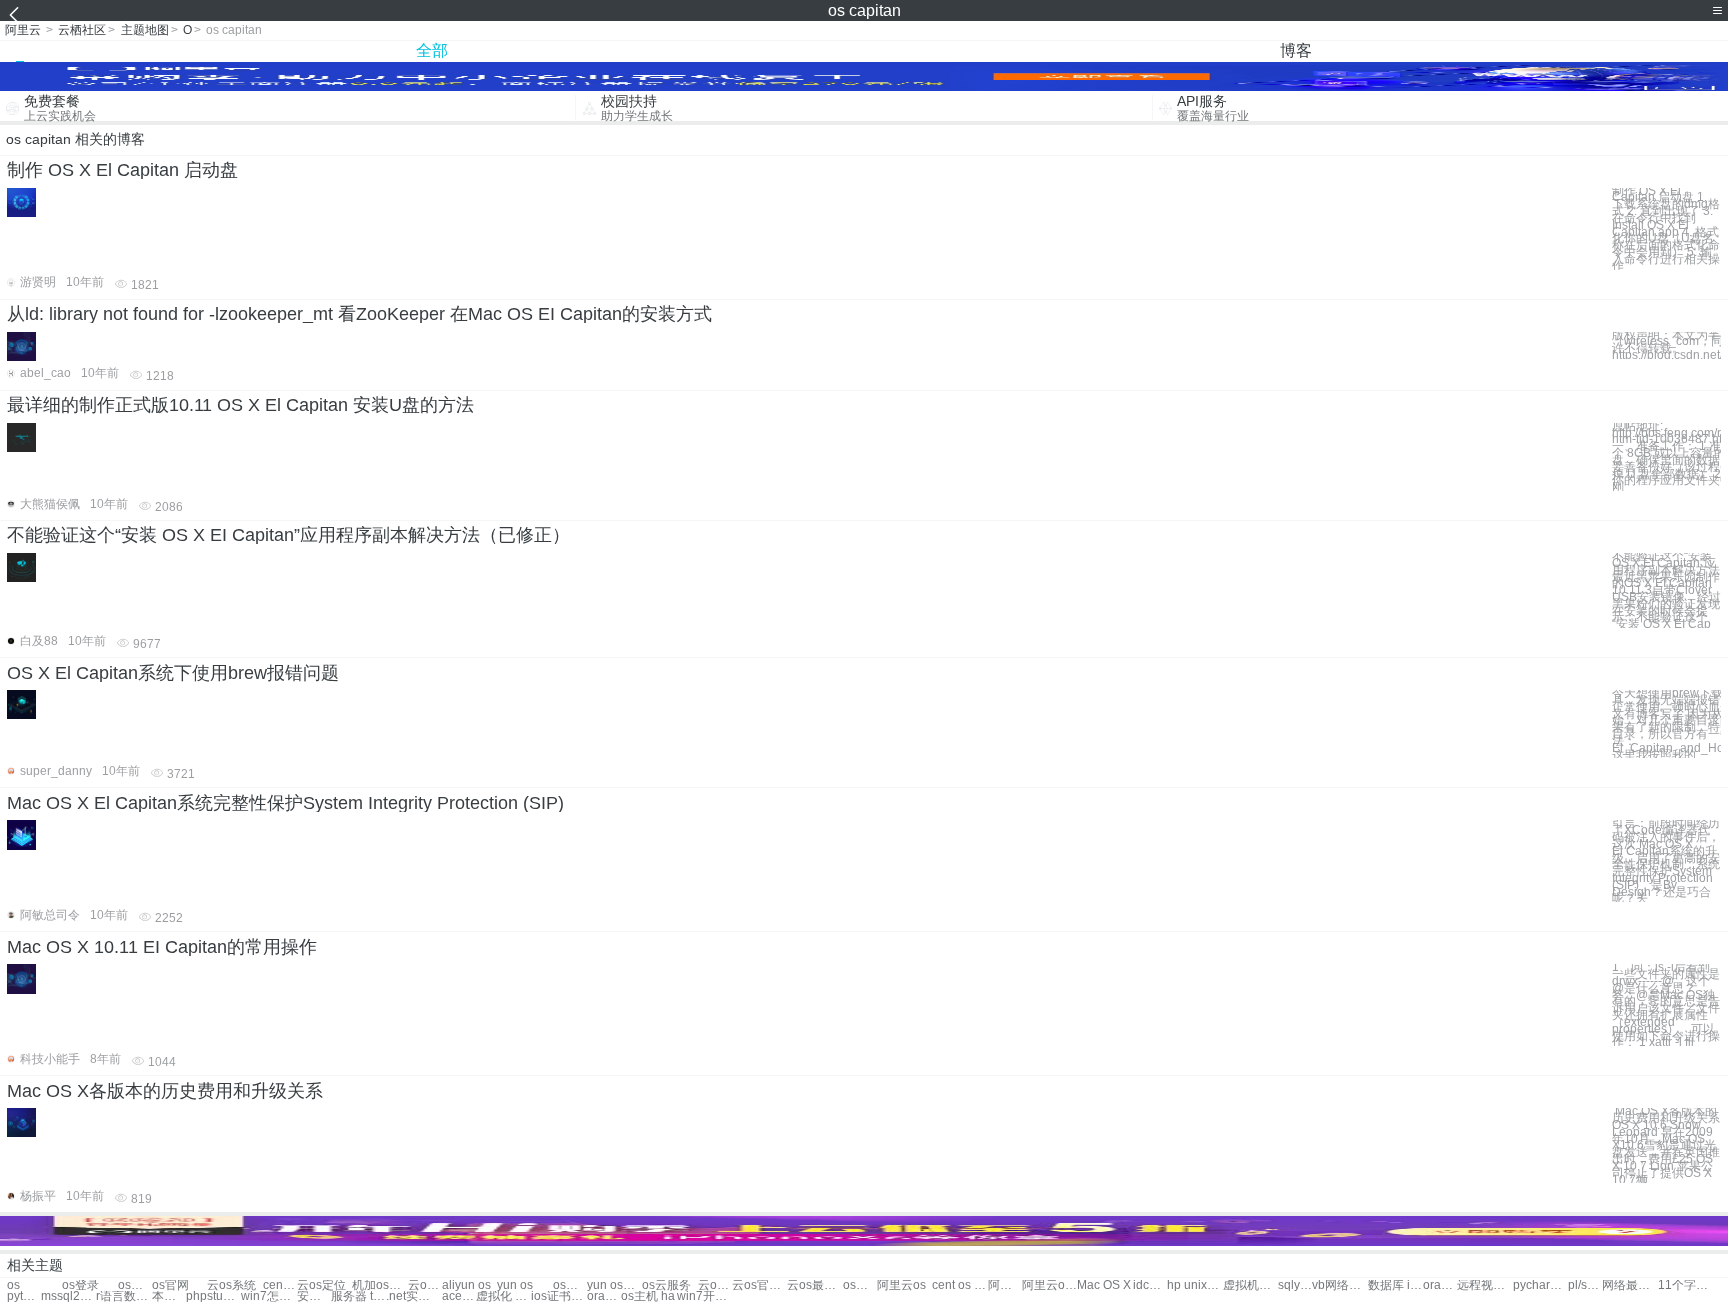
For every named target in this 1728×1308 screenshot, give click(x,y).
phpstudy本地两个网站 (213, 1296)
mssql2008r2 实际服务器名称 (68, 1296)
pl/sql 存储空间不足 (1585, 1285)
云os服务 (425, 1285)
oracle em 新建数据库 (1440, 1285)
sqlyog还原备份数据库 (1295, 1285)
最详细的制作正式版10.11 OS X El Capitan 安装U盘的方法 (240, 405)
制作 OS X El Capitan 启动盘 (122, 170)
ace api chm (459, 1296)
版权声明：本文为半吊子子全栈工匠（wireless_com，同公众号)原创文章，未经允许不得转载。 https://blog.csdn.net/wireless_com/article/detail (1666, 345)
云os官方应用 (759, 1285)
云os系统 (231, 1285)
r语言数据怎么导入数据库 (123, 1296)
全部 (432, 50)
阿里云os (901, 1285)
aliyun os (466, 1285)
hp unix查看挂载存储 (1194, 1285)
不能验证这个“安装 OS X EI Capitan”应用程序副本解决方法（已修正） (288, 535)
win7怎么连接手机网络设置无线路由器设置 (268, 1296)
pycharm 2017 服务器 (1540, 1285)
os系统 (135, 1285)
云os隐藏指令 (715, 1285)
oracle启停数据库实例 (604, 1296)
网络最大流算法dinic (1629, 1285)
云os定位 (321, 1285)
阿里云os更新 (1005, 1285)
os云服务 (666, 1285)
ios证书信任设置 (558, 1296)
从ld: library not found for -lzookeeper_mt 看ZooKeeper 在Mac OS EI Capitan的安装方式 (359, 314)
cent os (280, 1285)
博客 (1296, 50)
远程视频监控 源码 (1484, 1285)
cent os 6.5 (959, 1285)
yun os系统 (614, 1285)
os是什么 (570, 1285)
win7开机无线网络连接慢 (704, 1296)
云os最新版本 (814, 1285)
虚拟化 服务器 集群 (503, 1296)
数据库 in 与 (1395, 1285)
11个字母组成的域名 (1685, 1285)
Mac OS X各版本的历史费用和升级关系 (165, 1091)
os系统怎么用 (860, 1285)
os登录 (80, 1285)
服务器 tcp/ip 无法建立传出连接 (358, 1296)
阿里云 (23, 30)
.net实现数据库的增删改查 (413, 1296)
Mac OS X (1104, 1285)
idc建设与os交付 (1150, 1285)
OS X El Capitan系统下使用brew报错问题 (173, 673)
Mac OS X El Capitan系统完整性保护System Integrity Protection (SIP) (285, 803)
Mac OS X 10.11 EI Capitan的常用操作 (162, 947)
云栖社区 (82, 30)
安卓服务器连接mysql (314, 1296)
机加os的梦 (379, 1285)
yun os (515, 1285)
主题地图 (145, 30)
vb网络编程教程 (1339, 1285)
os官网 (170, 1285)
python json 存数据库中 (24, 1296)
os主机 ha (648, 1296)
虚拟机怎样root (1250, 1285)
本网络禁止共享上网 (169, 1296)
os (13, 1285)
